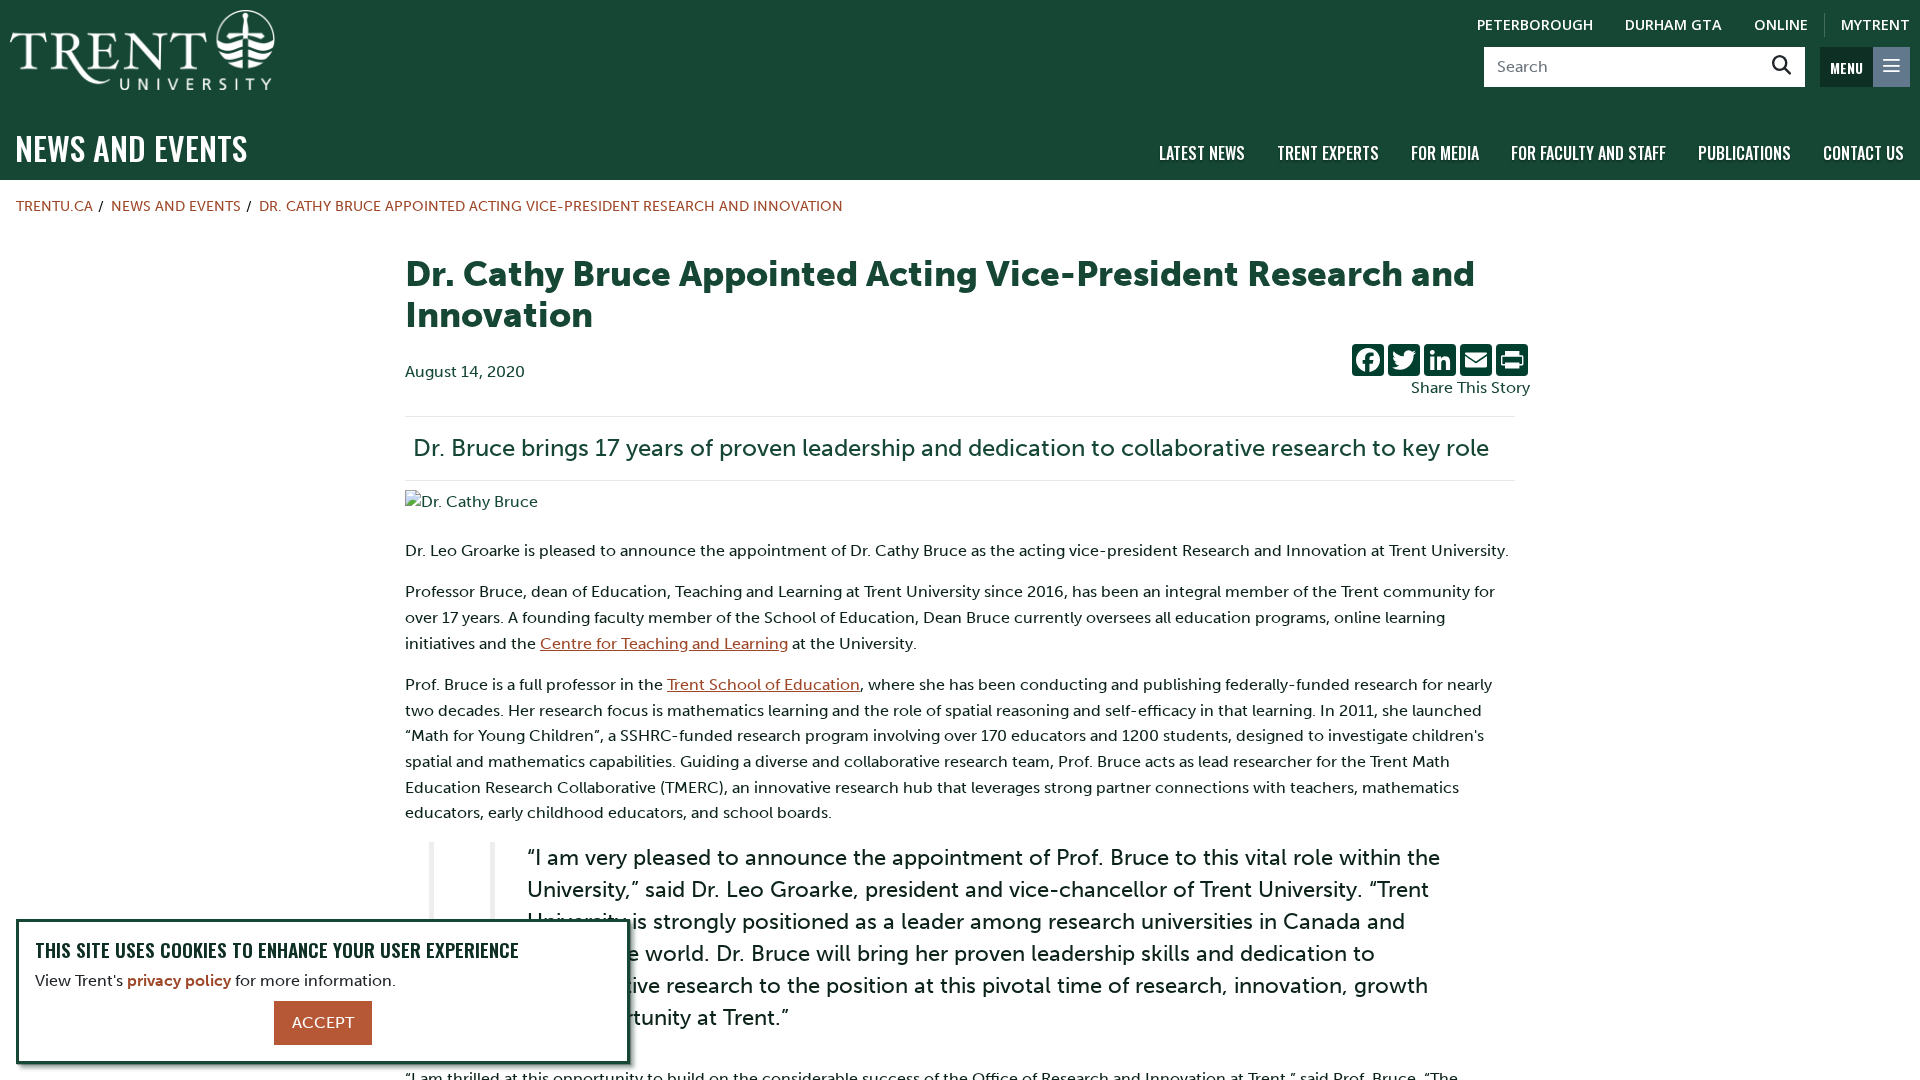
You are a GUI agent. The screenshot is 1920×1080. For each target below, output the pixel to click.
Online (1781, 24)
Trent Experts (1328, 153)
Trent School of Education (763, 684)
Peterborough (1535, 24)
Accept (323, 1022)
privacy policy (179, 980)
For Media (1445, 153)
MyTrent (1875, 24)
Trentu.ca (54, 206)
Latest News (1202, 153)
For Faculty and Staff (1588, 153)
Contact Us (1863, 153)
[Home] (142, 50)
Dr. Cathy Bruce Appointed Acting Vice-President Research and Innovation (551, 206)
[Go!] (1781, 67)
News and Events (131, 147)
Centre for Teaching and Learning (664, 643)
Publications (1744, 153)
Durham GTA (1673, 24)
